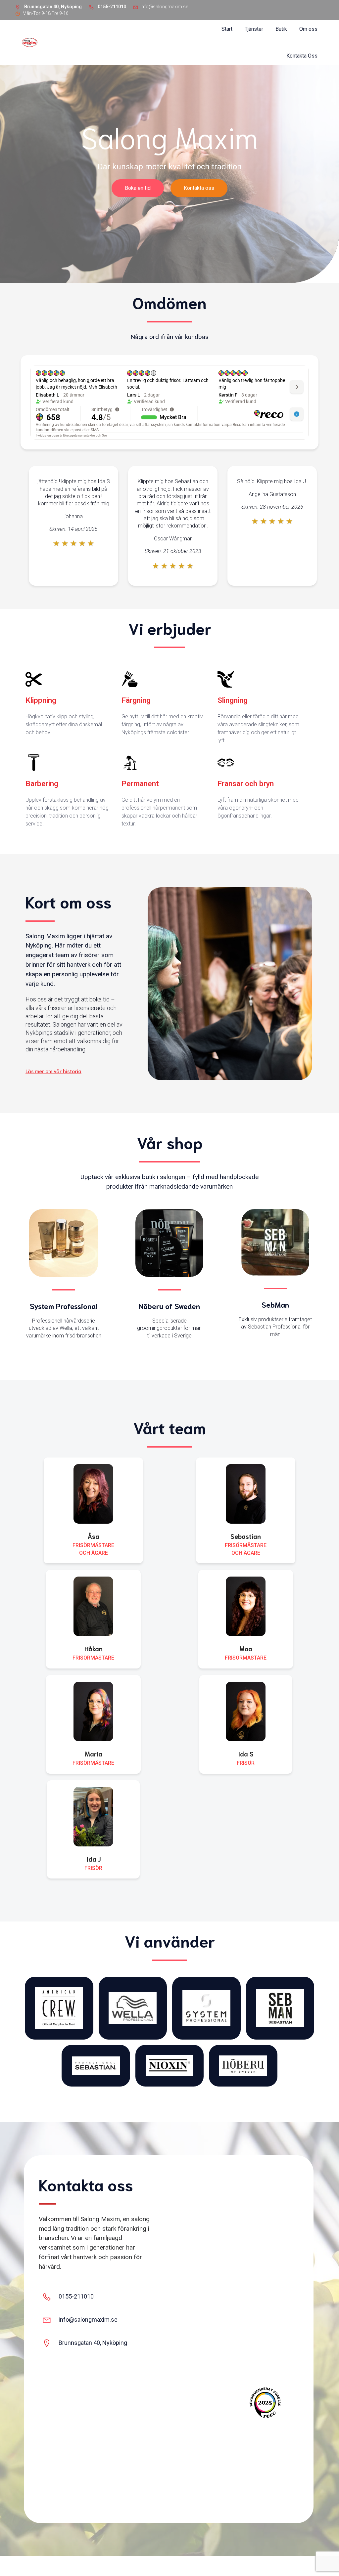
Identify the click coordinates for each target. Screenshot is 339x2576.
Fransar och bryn (246, 783)
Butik (281, 29)
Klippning (41, 700)
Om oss (308, 29)
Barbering (42, 783)
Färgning (136, 700)
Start (227, 29)
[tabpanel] (73, 526)
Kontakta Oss (302, 56)
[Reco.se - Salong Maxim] (265, 2403)
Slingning (233, 700)
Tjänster (254, 29)
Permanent (140, 783)
